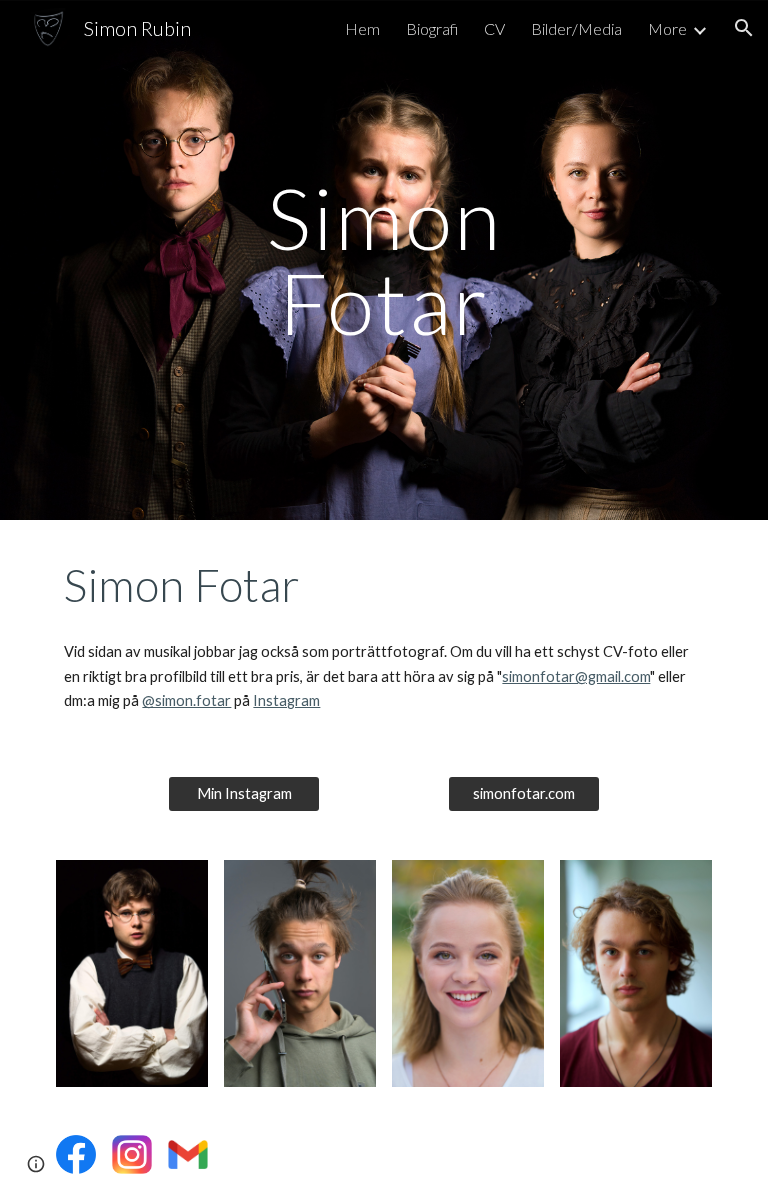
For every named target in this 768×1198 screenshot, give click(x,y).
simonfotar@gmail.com (576, 676)
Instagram (286, 700)
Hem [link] (362, 28)
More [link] (667, 28)
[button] (744, 28)
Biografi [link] (432, 28)
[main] (383, 260)
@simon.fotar (186, 700)
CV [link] (494, 28)
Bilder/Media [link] (576, 28)
